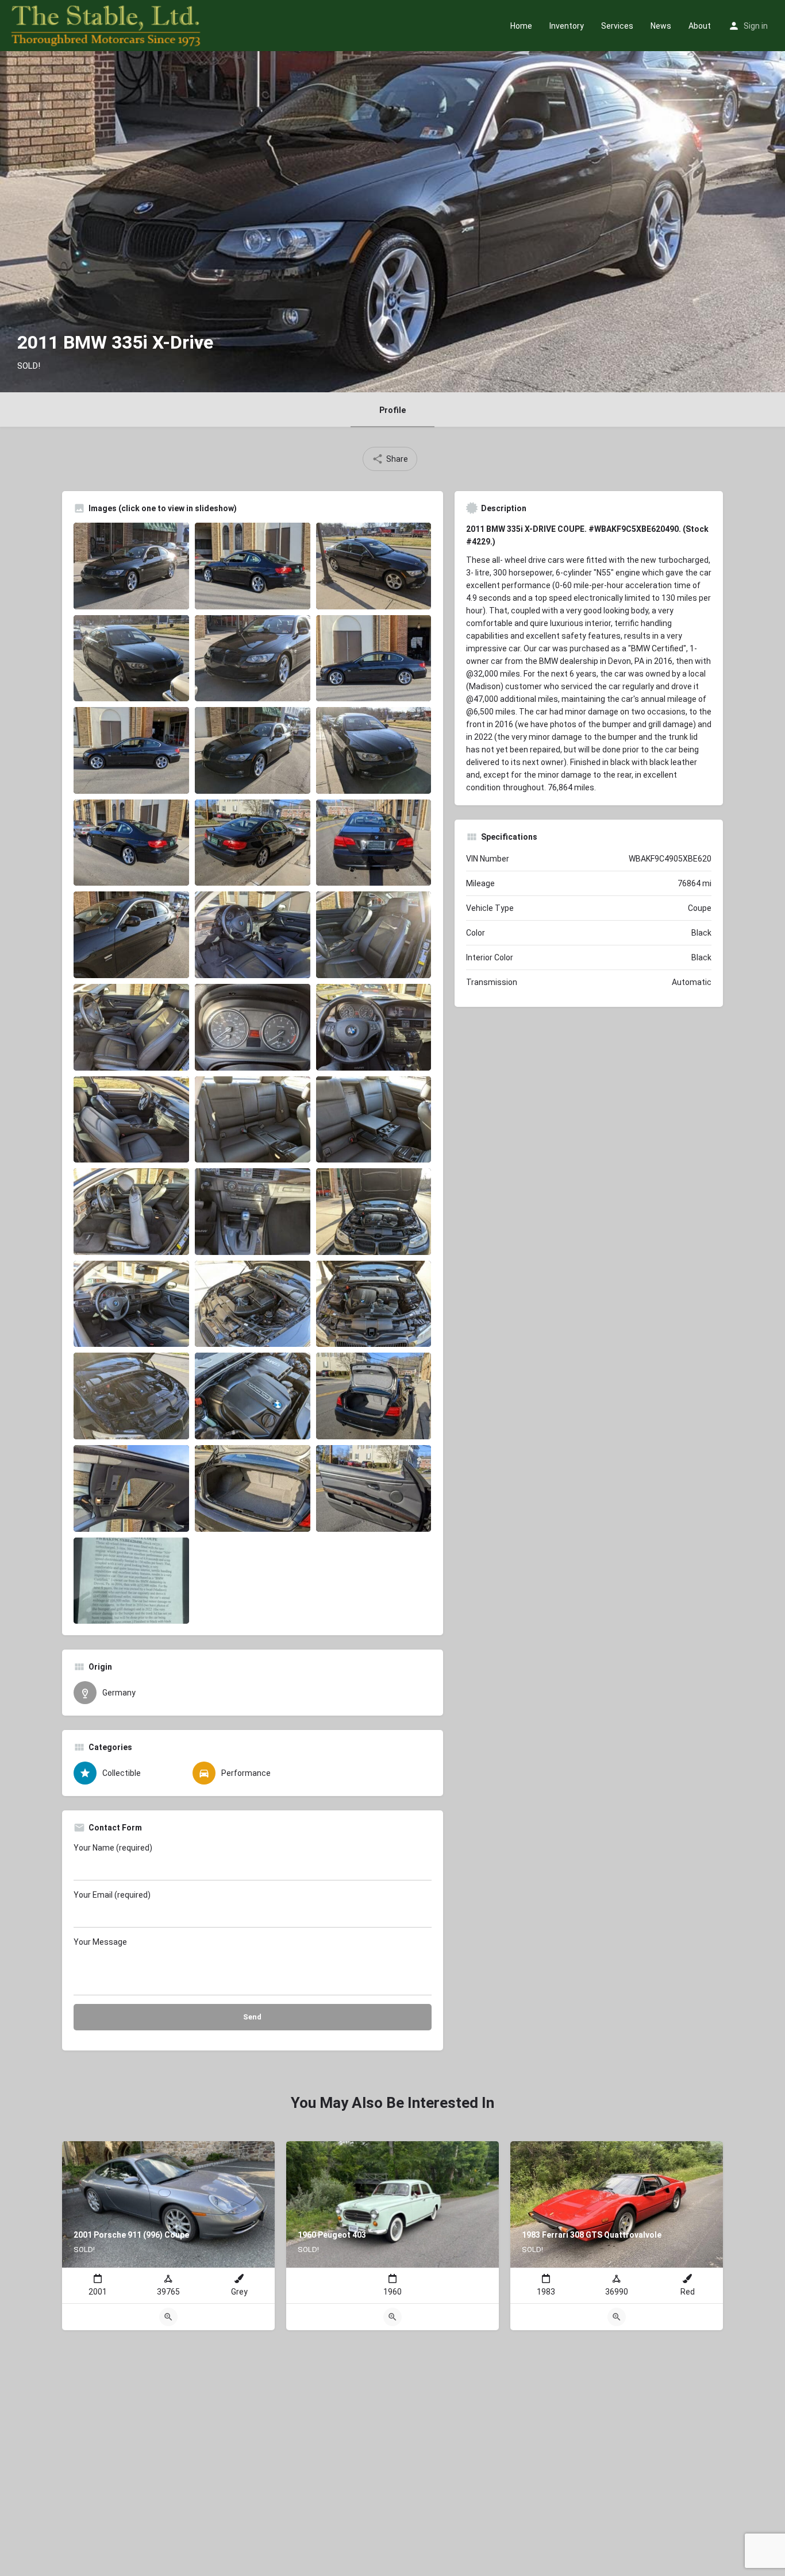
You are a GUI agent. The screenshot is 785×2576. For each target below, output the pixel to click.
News (661, 26)
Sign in (756, 26)
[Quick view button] (168, 2317)
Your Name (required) (113, 1848)
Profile (392, 410)
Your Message (100, 1942)
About (700, 26)
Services (617, 26)
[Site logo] (107, 25)
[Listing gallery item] (131, 566)
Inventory (567, 26)
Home (521, 26)
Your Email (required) (112, 1895)
